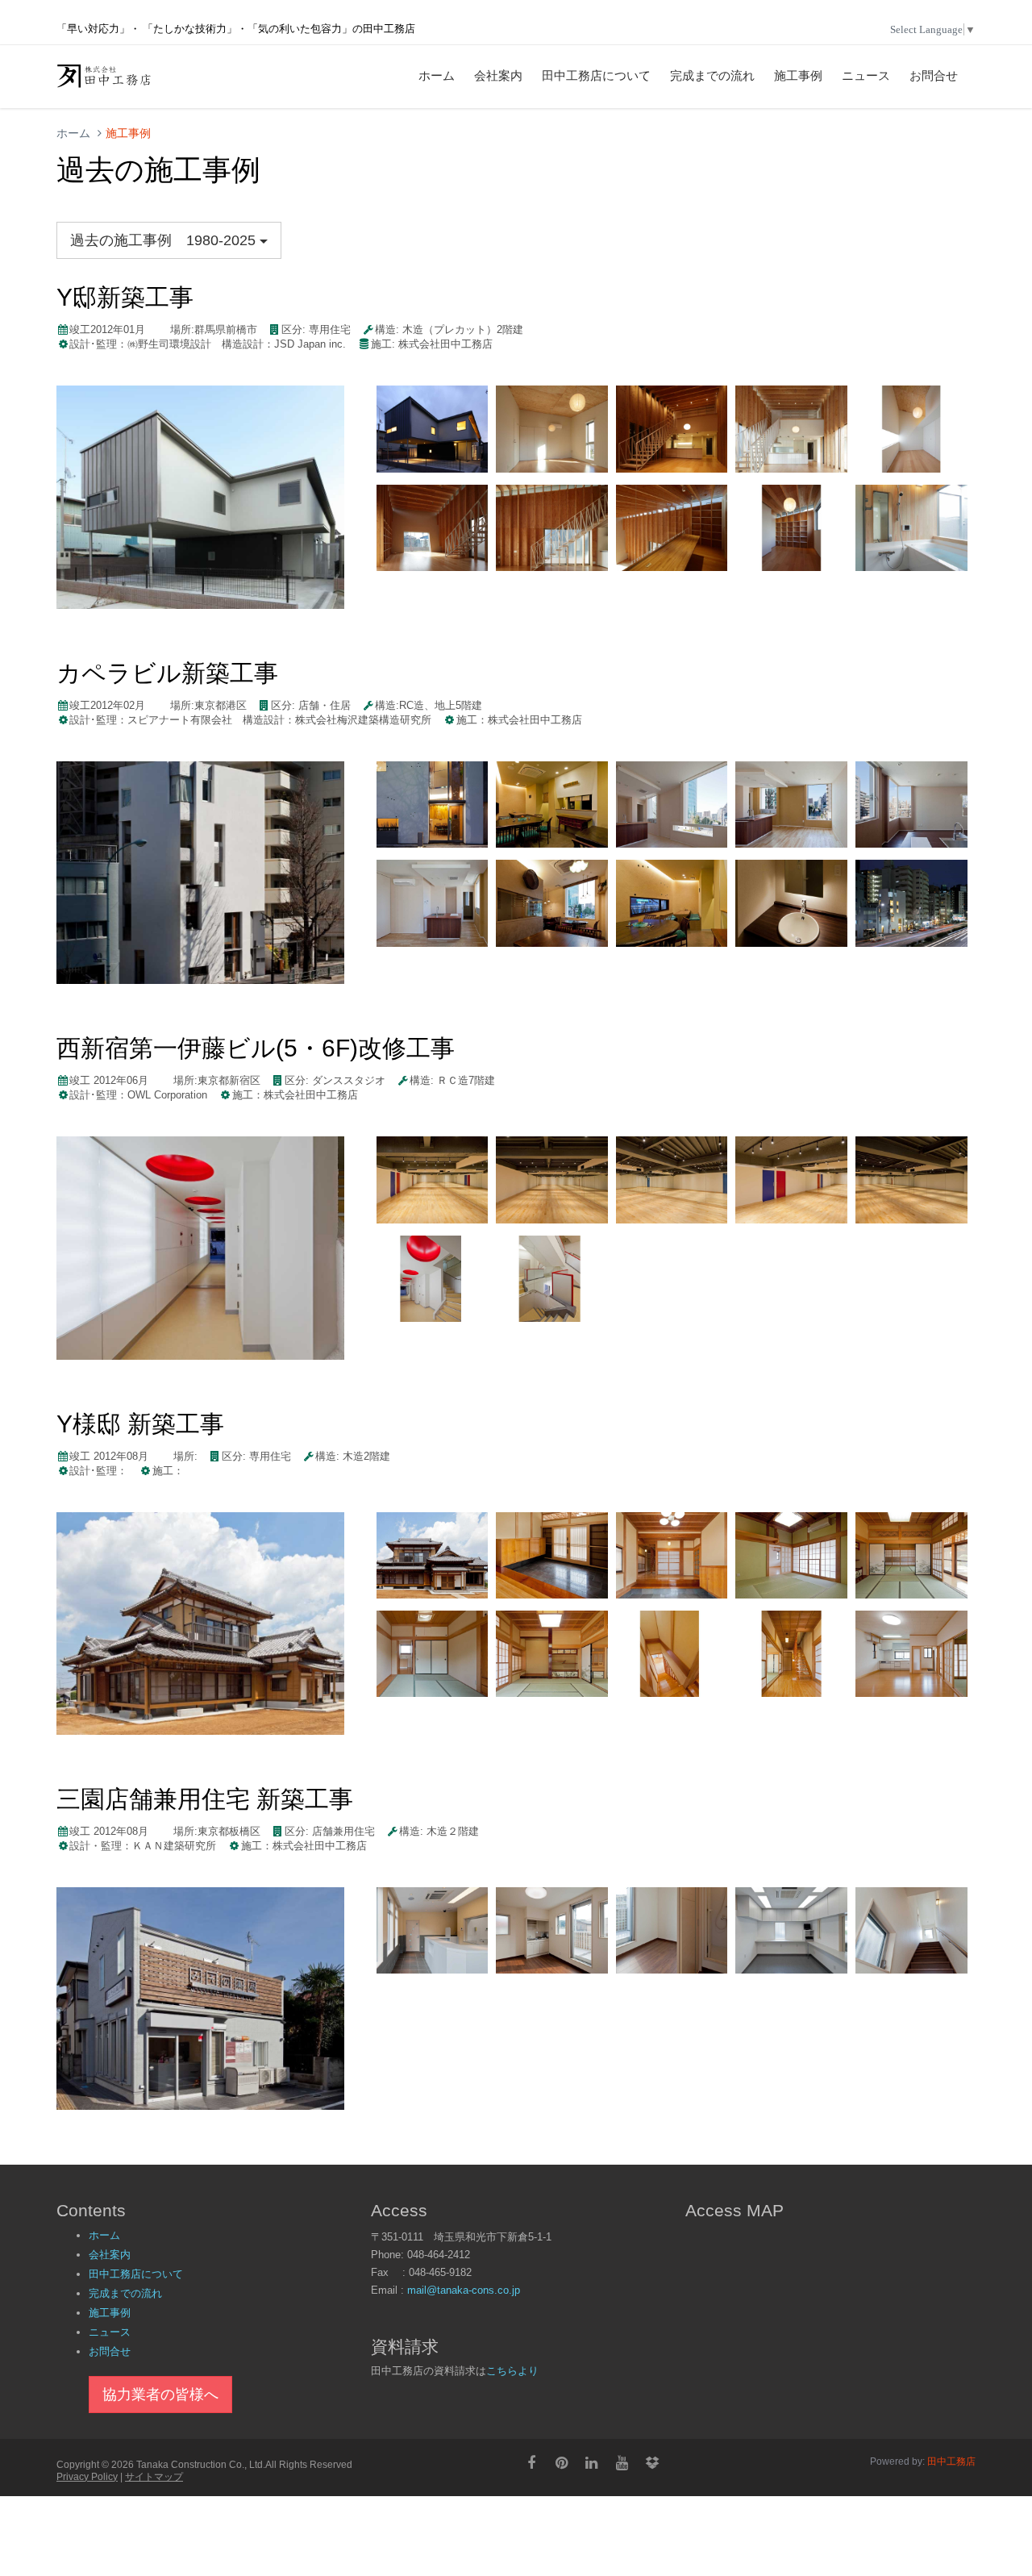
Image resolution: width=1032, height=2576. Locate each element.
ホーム (437, 76)
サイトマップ (154, 2477)
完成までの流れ (712, 76)
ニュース (866, 76)
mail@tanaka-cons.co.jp (464, 2290)
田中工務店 (950, 2461)
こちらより (512, 2371)
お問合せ (934, 76)
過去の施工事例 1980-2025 (165, 240)
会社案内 (498, 76)
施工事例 (798, 76)
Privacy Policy (87, 2477)
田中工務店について (596, 76)
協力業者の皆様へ (160, 2395)
